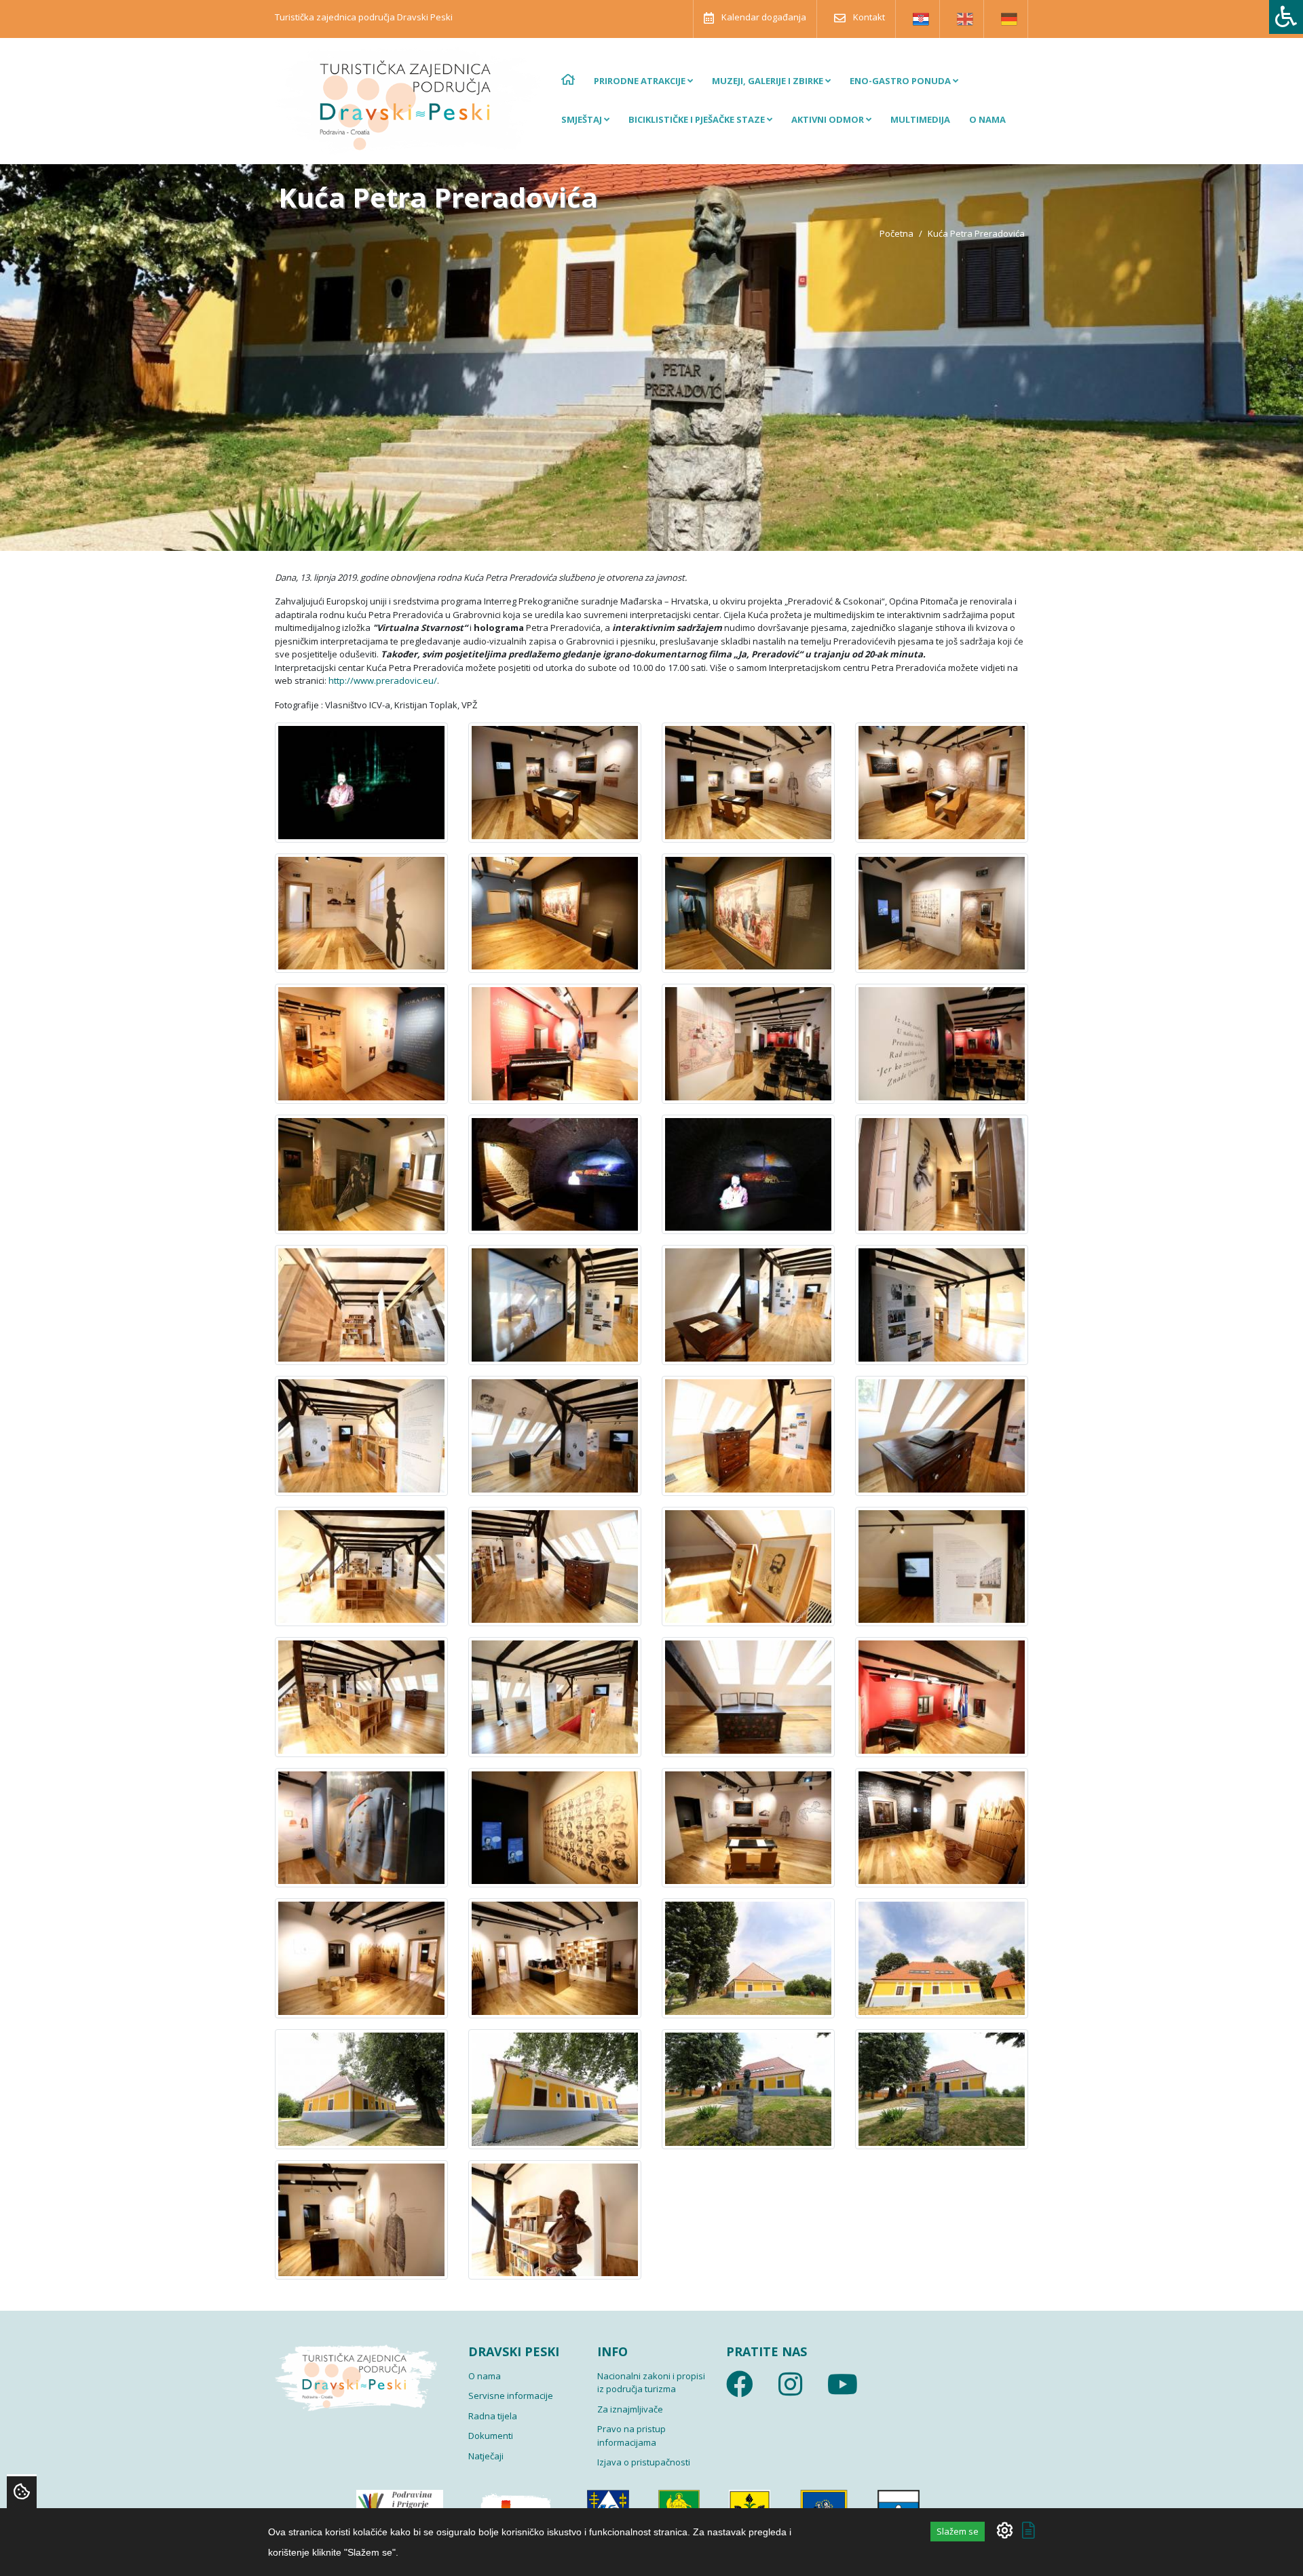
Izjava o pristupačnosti (644, 2462)
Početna (896, 233)
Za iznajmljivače (630, 2409)
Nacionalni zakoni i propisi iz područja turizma (651, 2383)
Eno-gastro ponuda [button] (901, 81)
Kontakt (868, 17)
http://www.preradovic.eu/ (383, 680)
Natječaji (486, 2456)
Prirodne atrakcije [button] (641, 81)
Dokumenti (491, 2436)
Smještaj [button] (583, 119)
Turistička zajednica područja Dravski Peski (364, 17)
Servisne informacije (511, 2396)
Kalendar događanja (763, 17)
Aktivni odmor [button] (829, 119)
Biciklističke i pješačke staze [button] (698, 119)
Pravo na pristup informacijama (631, 2436)
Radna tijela (493, 2416)
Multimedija (920, 119)
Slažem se (958, 2531)
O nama (987, 119)
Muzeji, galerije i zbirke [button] (769, 81)
